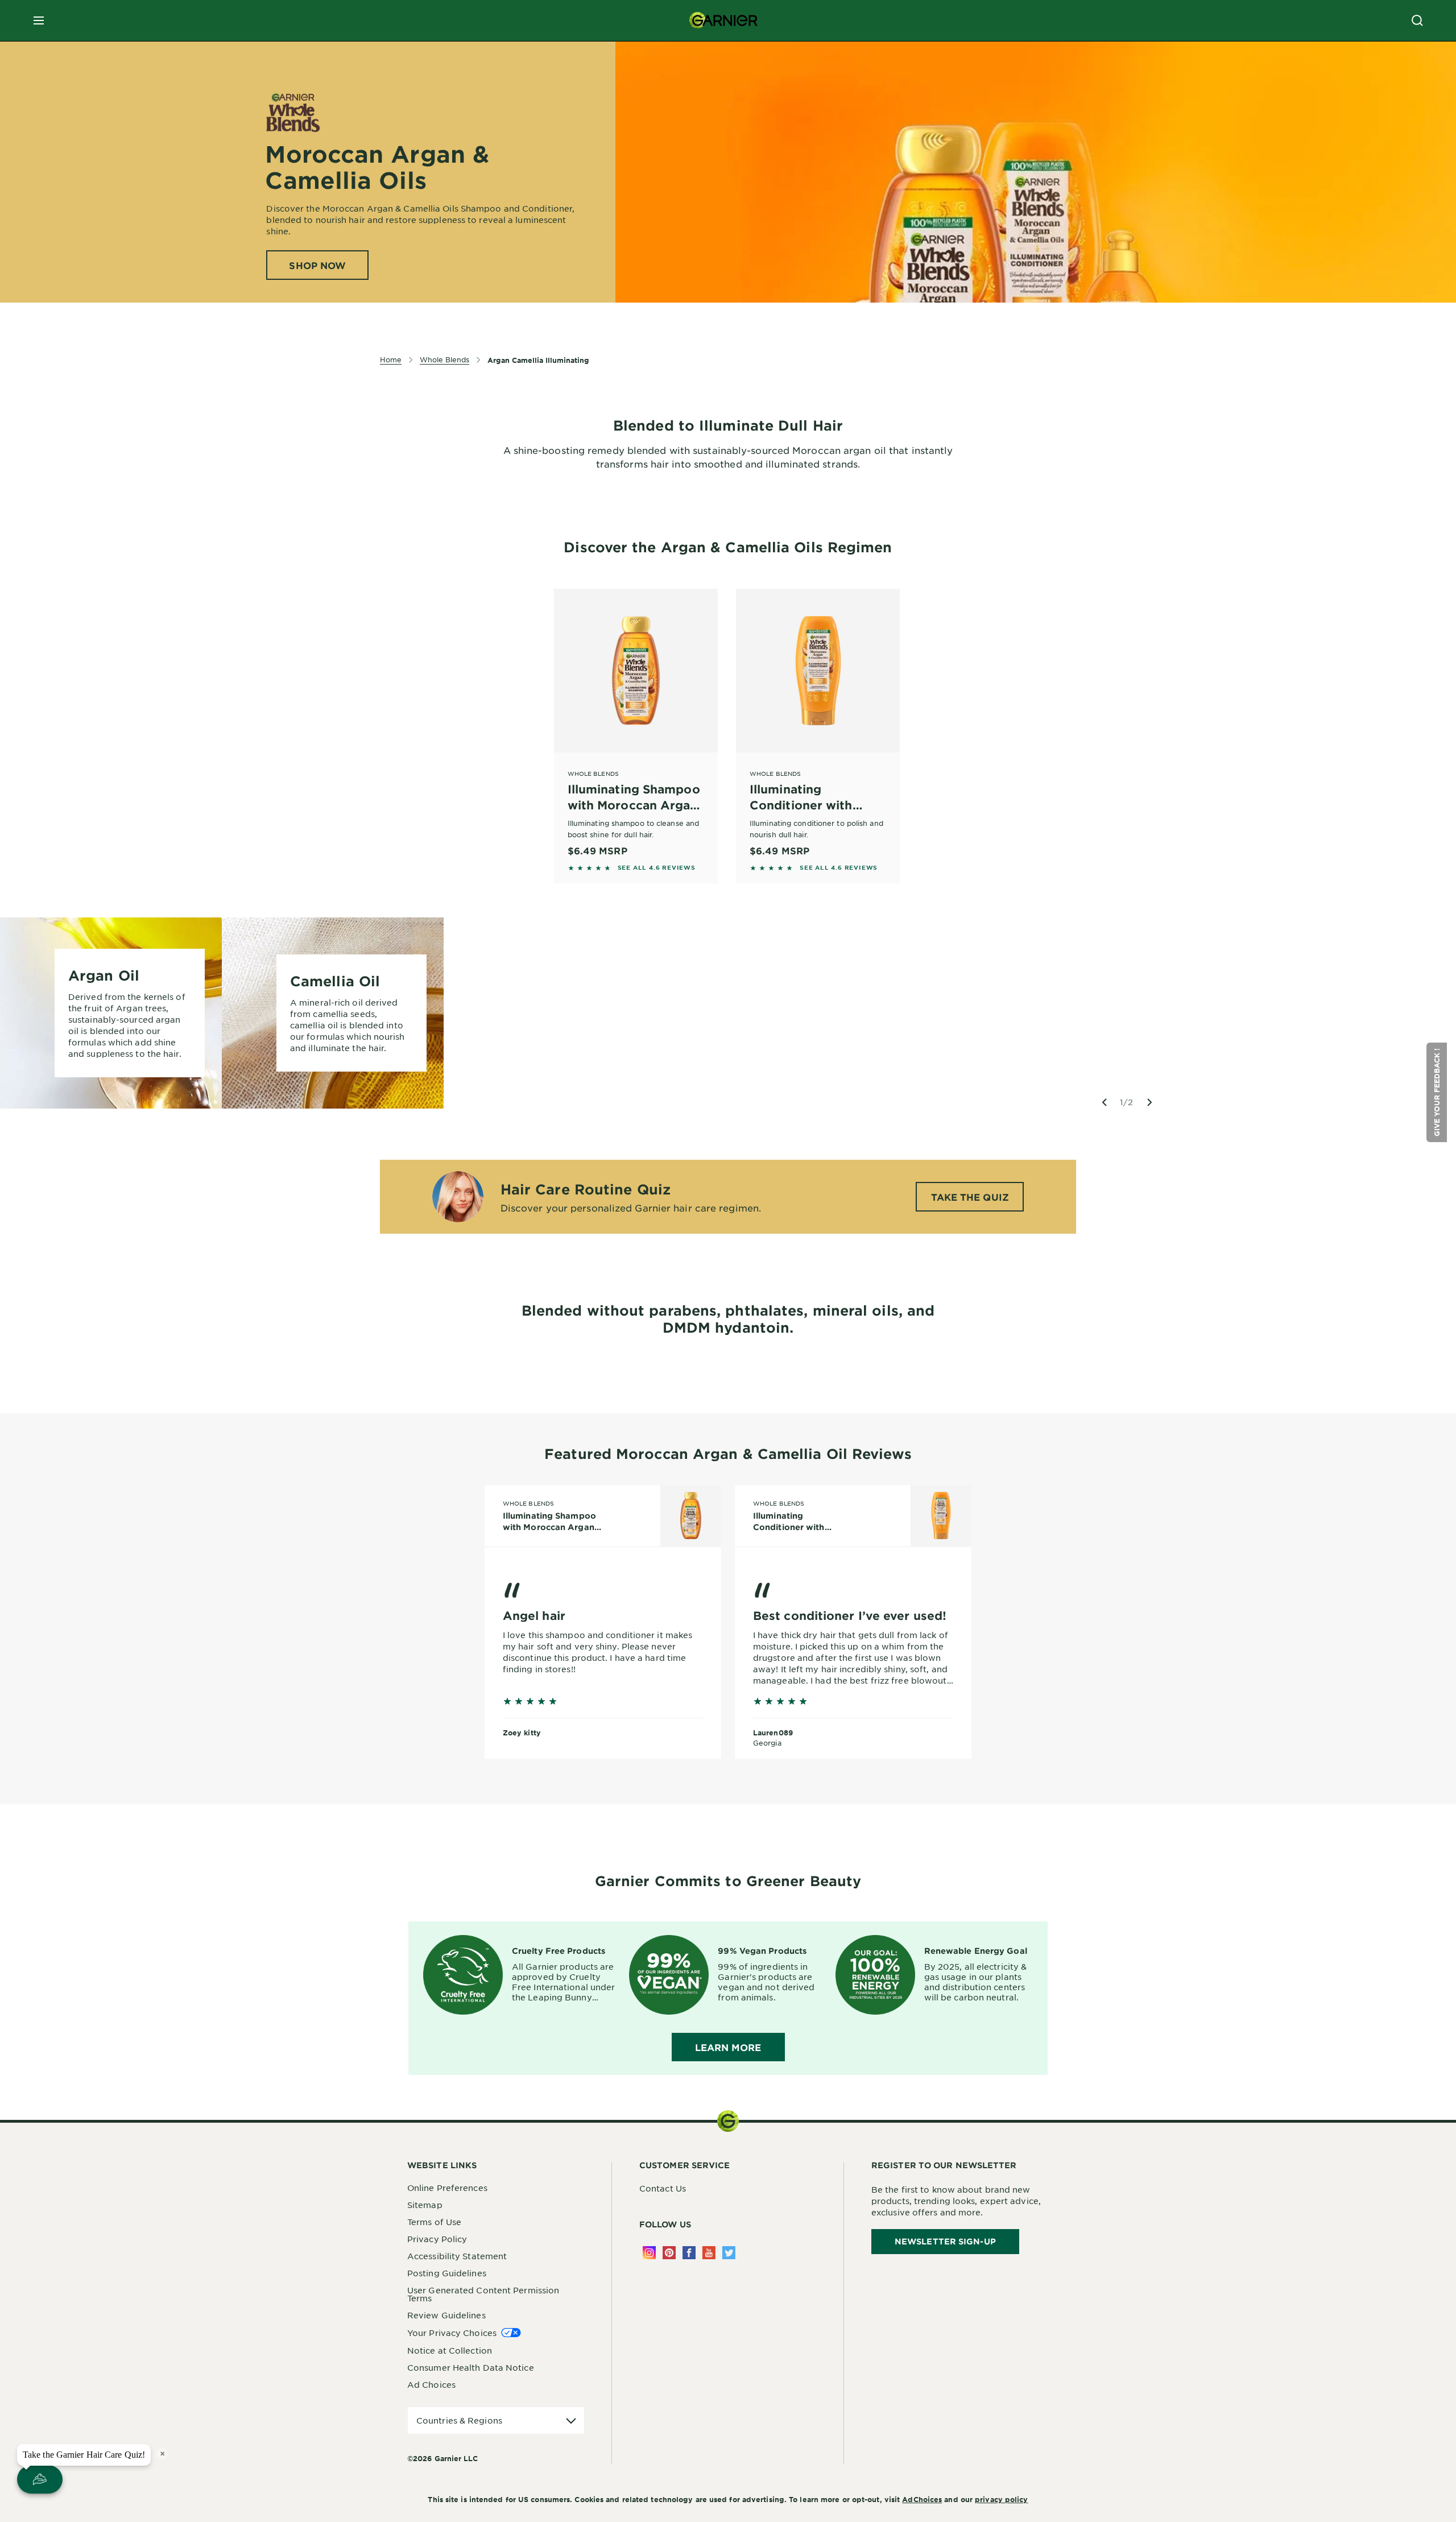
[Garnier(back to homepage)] (723, 20)
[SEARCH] (1417, 20)
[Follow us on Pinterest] (669, 2253)
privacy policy (1001, 2499)
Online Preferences (447, 2188)
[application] (496, 2420)
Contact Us (663, 2188)
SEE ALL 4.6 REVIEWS (657, 867)
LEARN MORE (728, 2047)
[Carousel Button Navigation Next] (1149, 1102)
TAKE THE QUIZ (970, 1197)
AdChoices (922, 2499)
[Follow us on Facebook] (689, 2253)
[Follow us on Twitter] (729, 2253)
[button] (1437, 1092)
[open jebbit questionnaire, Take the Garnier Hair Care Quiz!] (40, 2479)
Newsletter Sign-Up (945, 2241)
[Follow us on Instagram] (649, 2253)
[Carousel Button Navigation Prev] (1104, 1102)
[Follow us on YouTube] (709, 2253)
